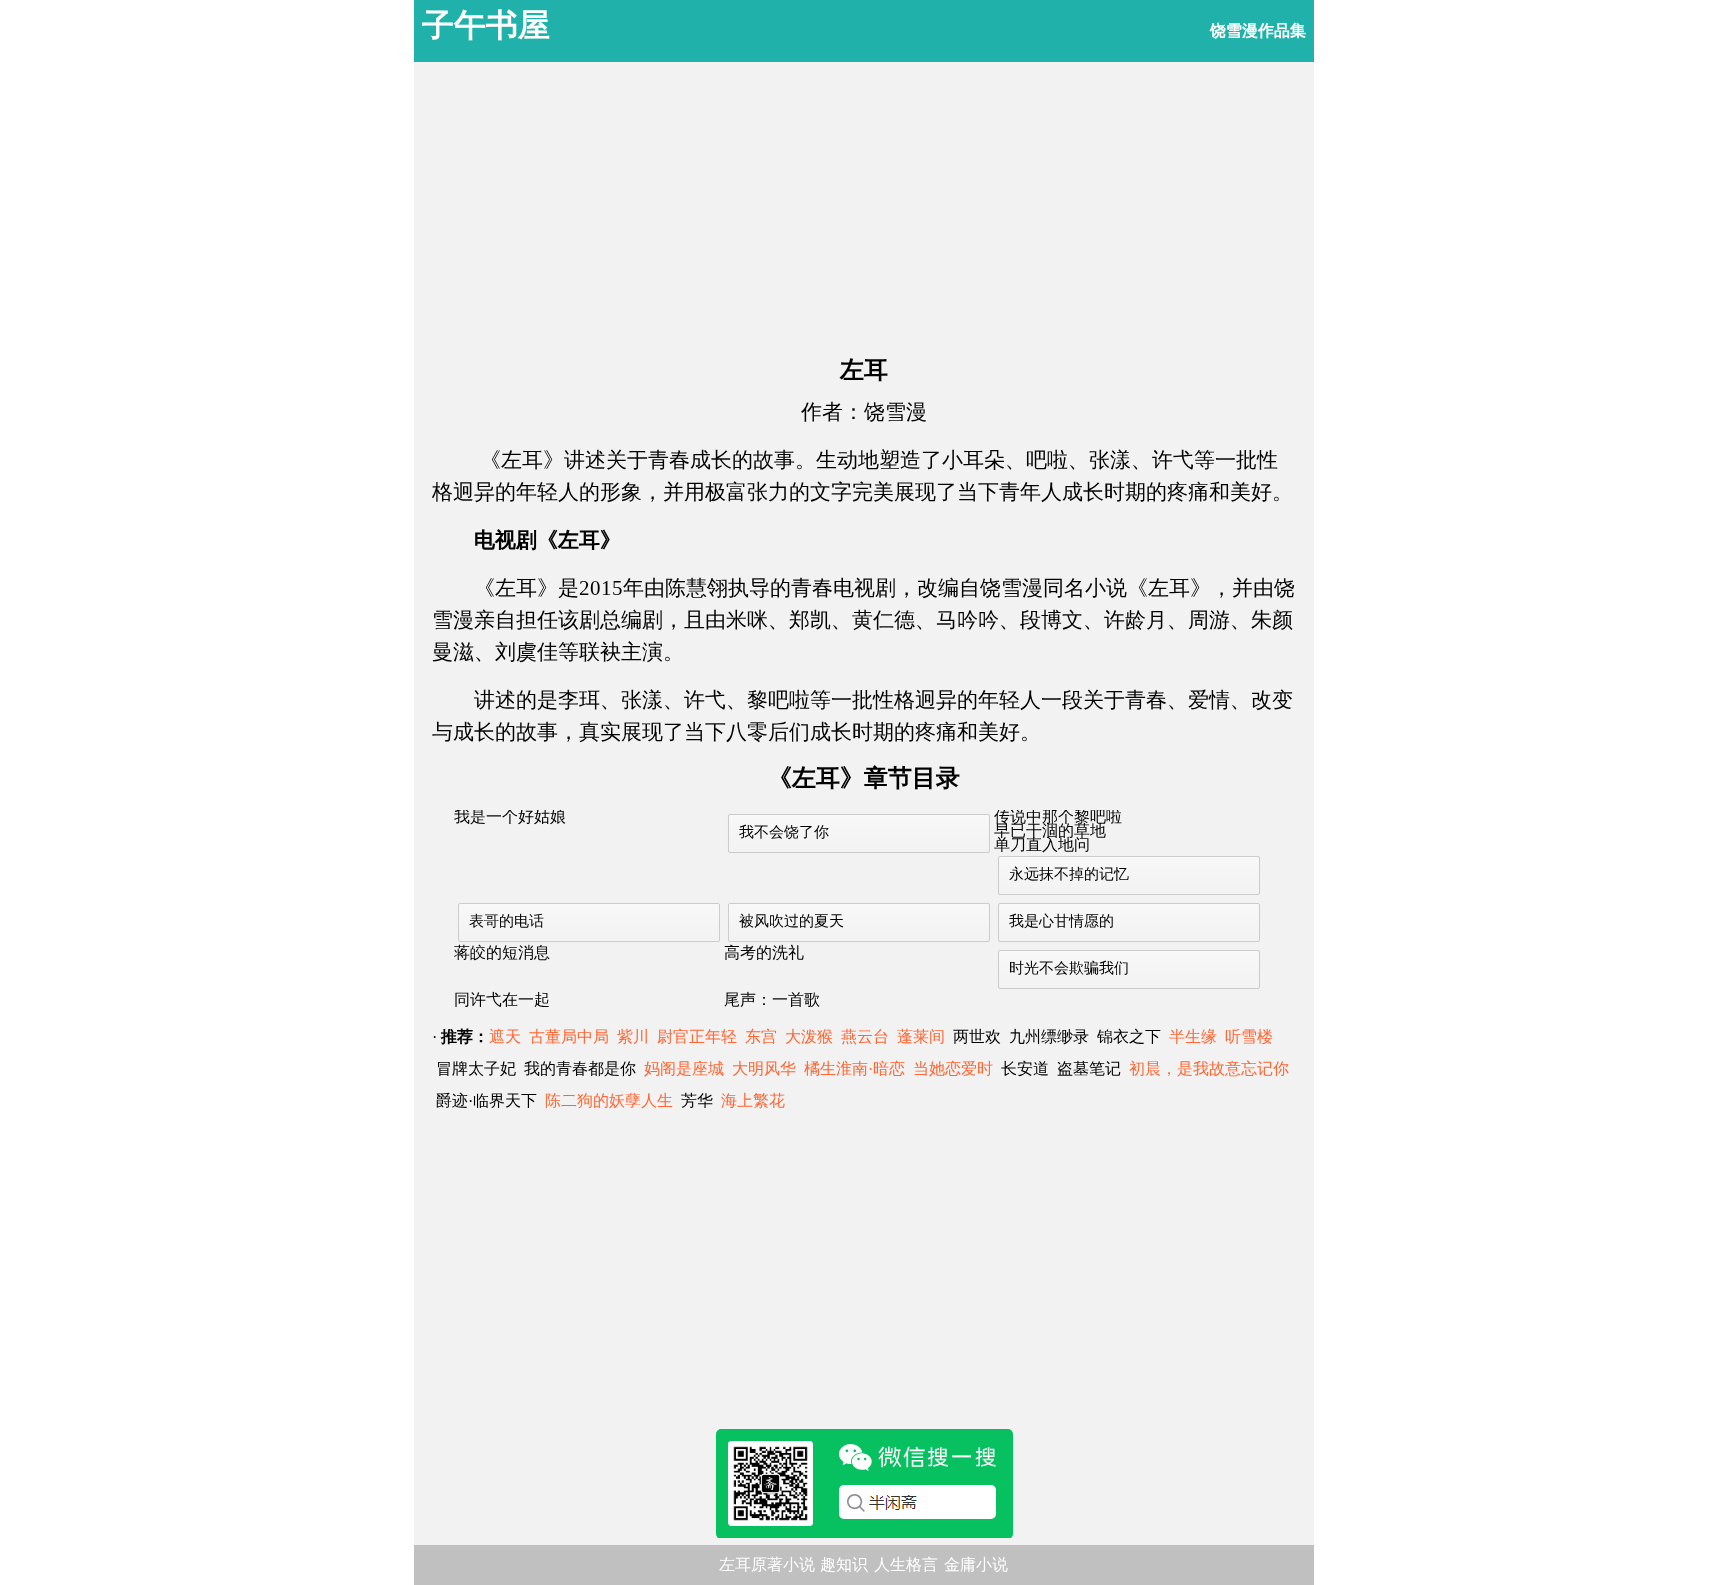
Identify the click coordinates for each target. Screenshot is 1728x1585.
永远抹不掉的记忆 (1069, 874)
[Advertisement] (864, 202)
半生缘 (1193, 1036)
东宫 (761, 1036)
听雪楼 (1249, 1036)
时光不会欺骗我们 (1069, 968)
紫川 (633, 1036)
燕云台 (865, 1036)
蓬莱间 (921, 1036)
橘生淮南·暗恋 (854, 1068)
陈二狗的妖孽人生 (609, 1100)
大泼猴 (809, 1036)
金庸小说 (976, 1564)
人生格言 (906, 1564)
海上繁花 (753, 1100)
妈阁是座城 (684, 1068)
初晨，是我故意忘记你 (1209, 1068)
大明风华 (764, 1068)
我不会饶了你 (784, 832)
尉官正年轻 (697, 1036)
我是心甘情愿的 (1061, 921)
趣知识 (844, 1564)
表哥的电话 (506, 921)
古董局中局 (569, 1036)
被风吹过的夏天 (791, 921)
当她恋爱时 (953, 1068)
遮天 (505, 1036)
